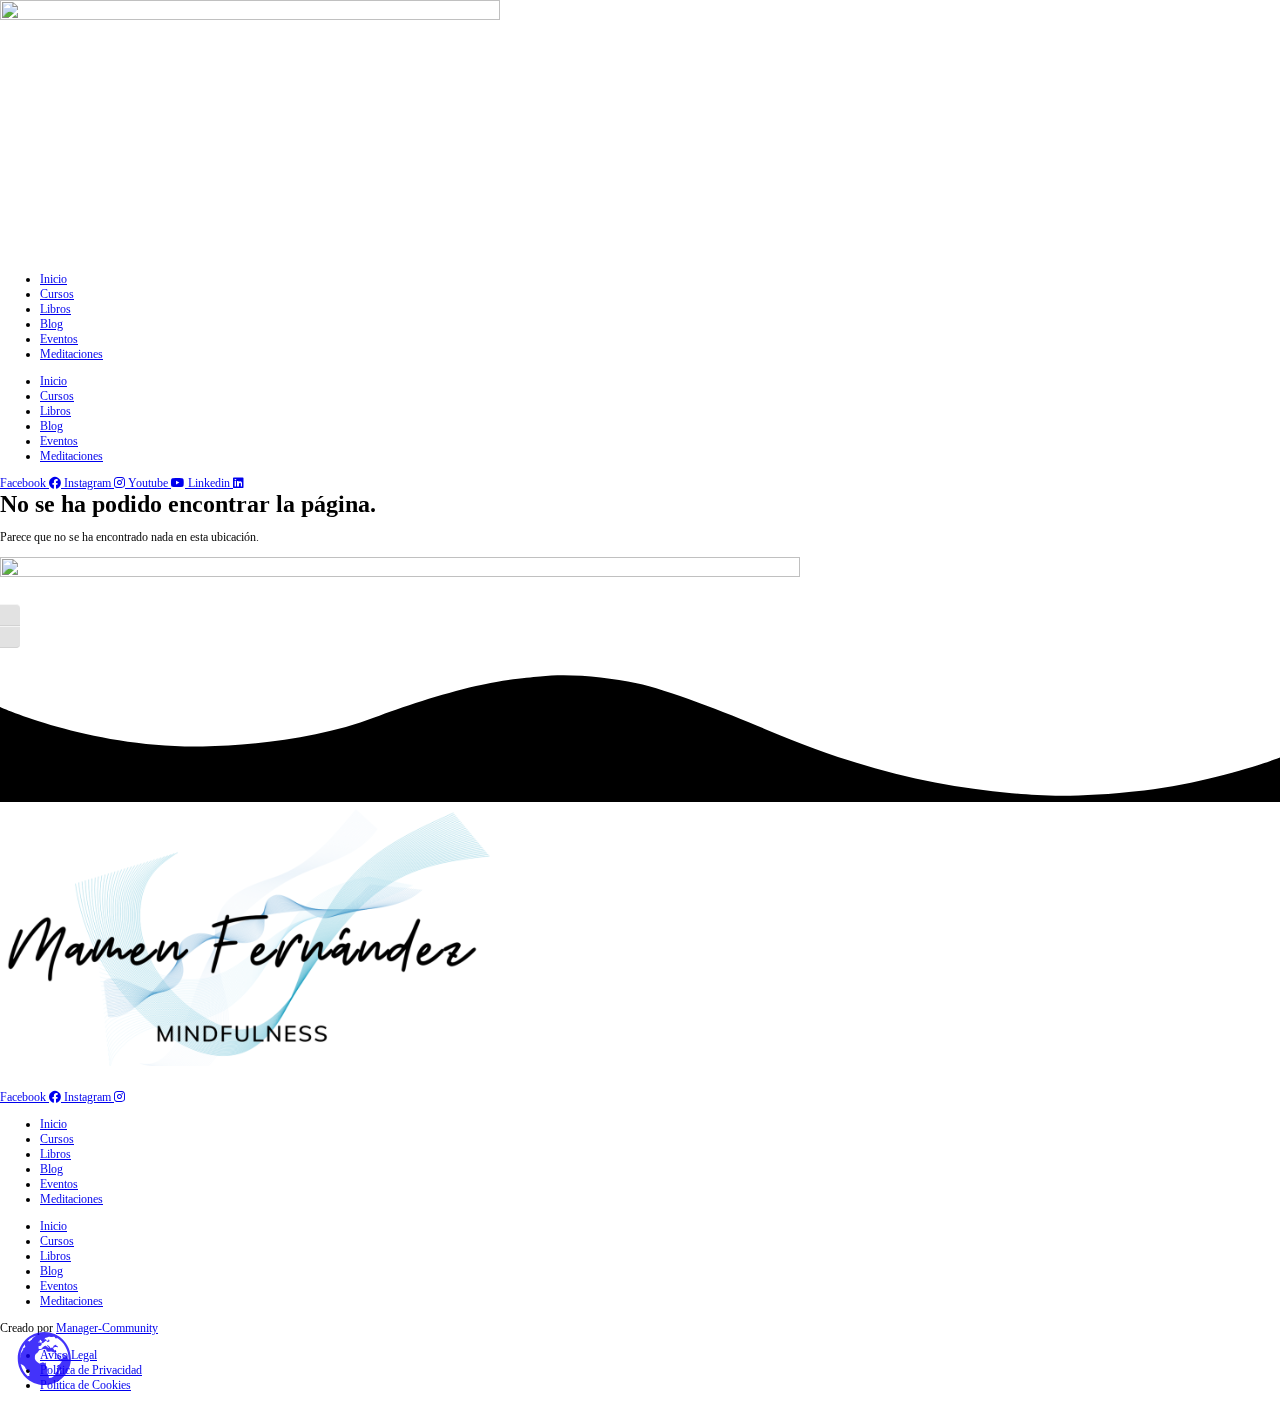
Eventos (59, 339)
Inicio (53, 279)
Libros (55, 309)
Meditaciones (71, 354)
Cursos (57, 294)
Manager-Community (107, 1328)
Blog (51, 324)
